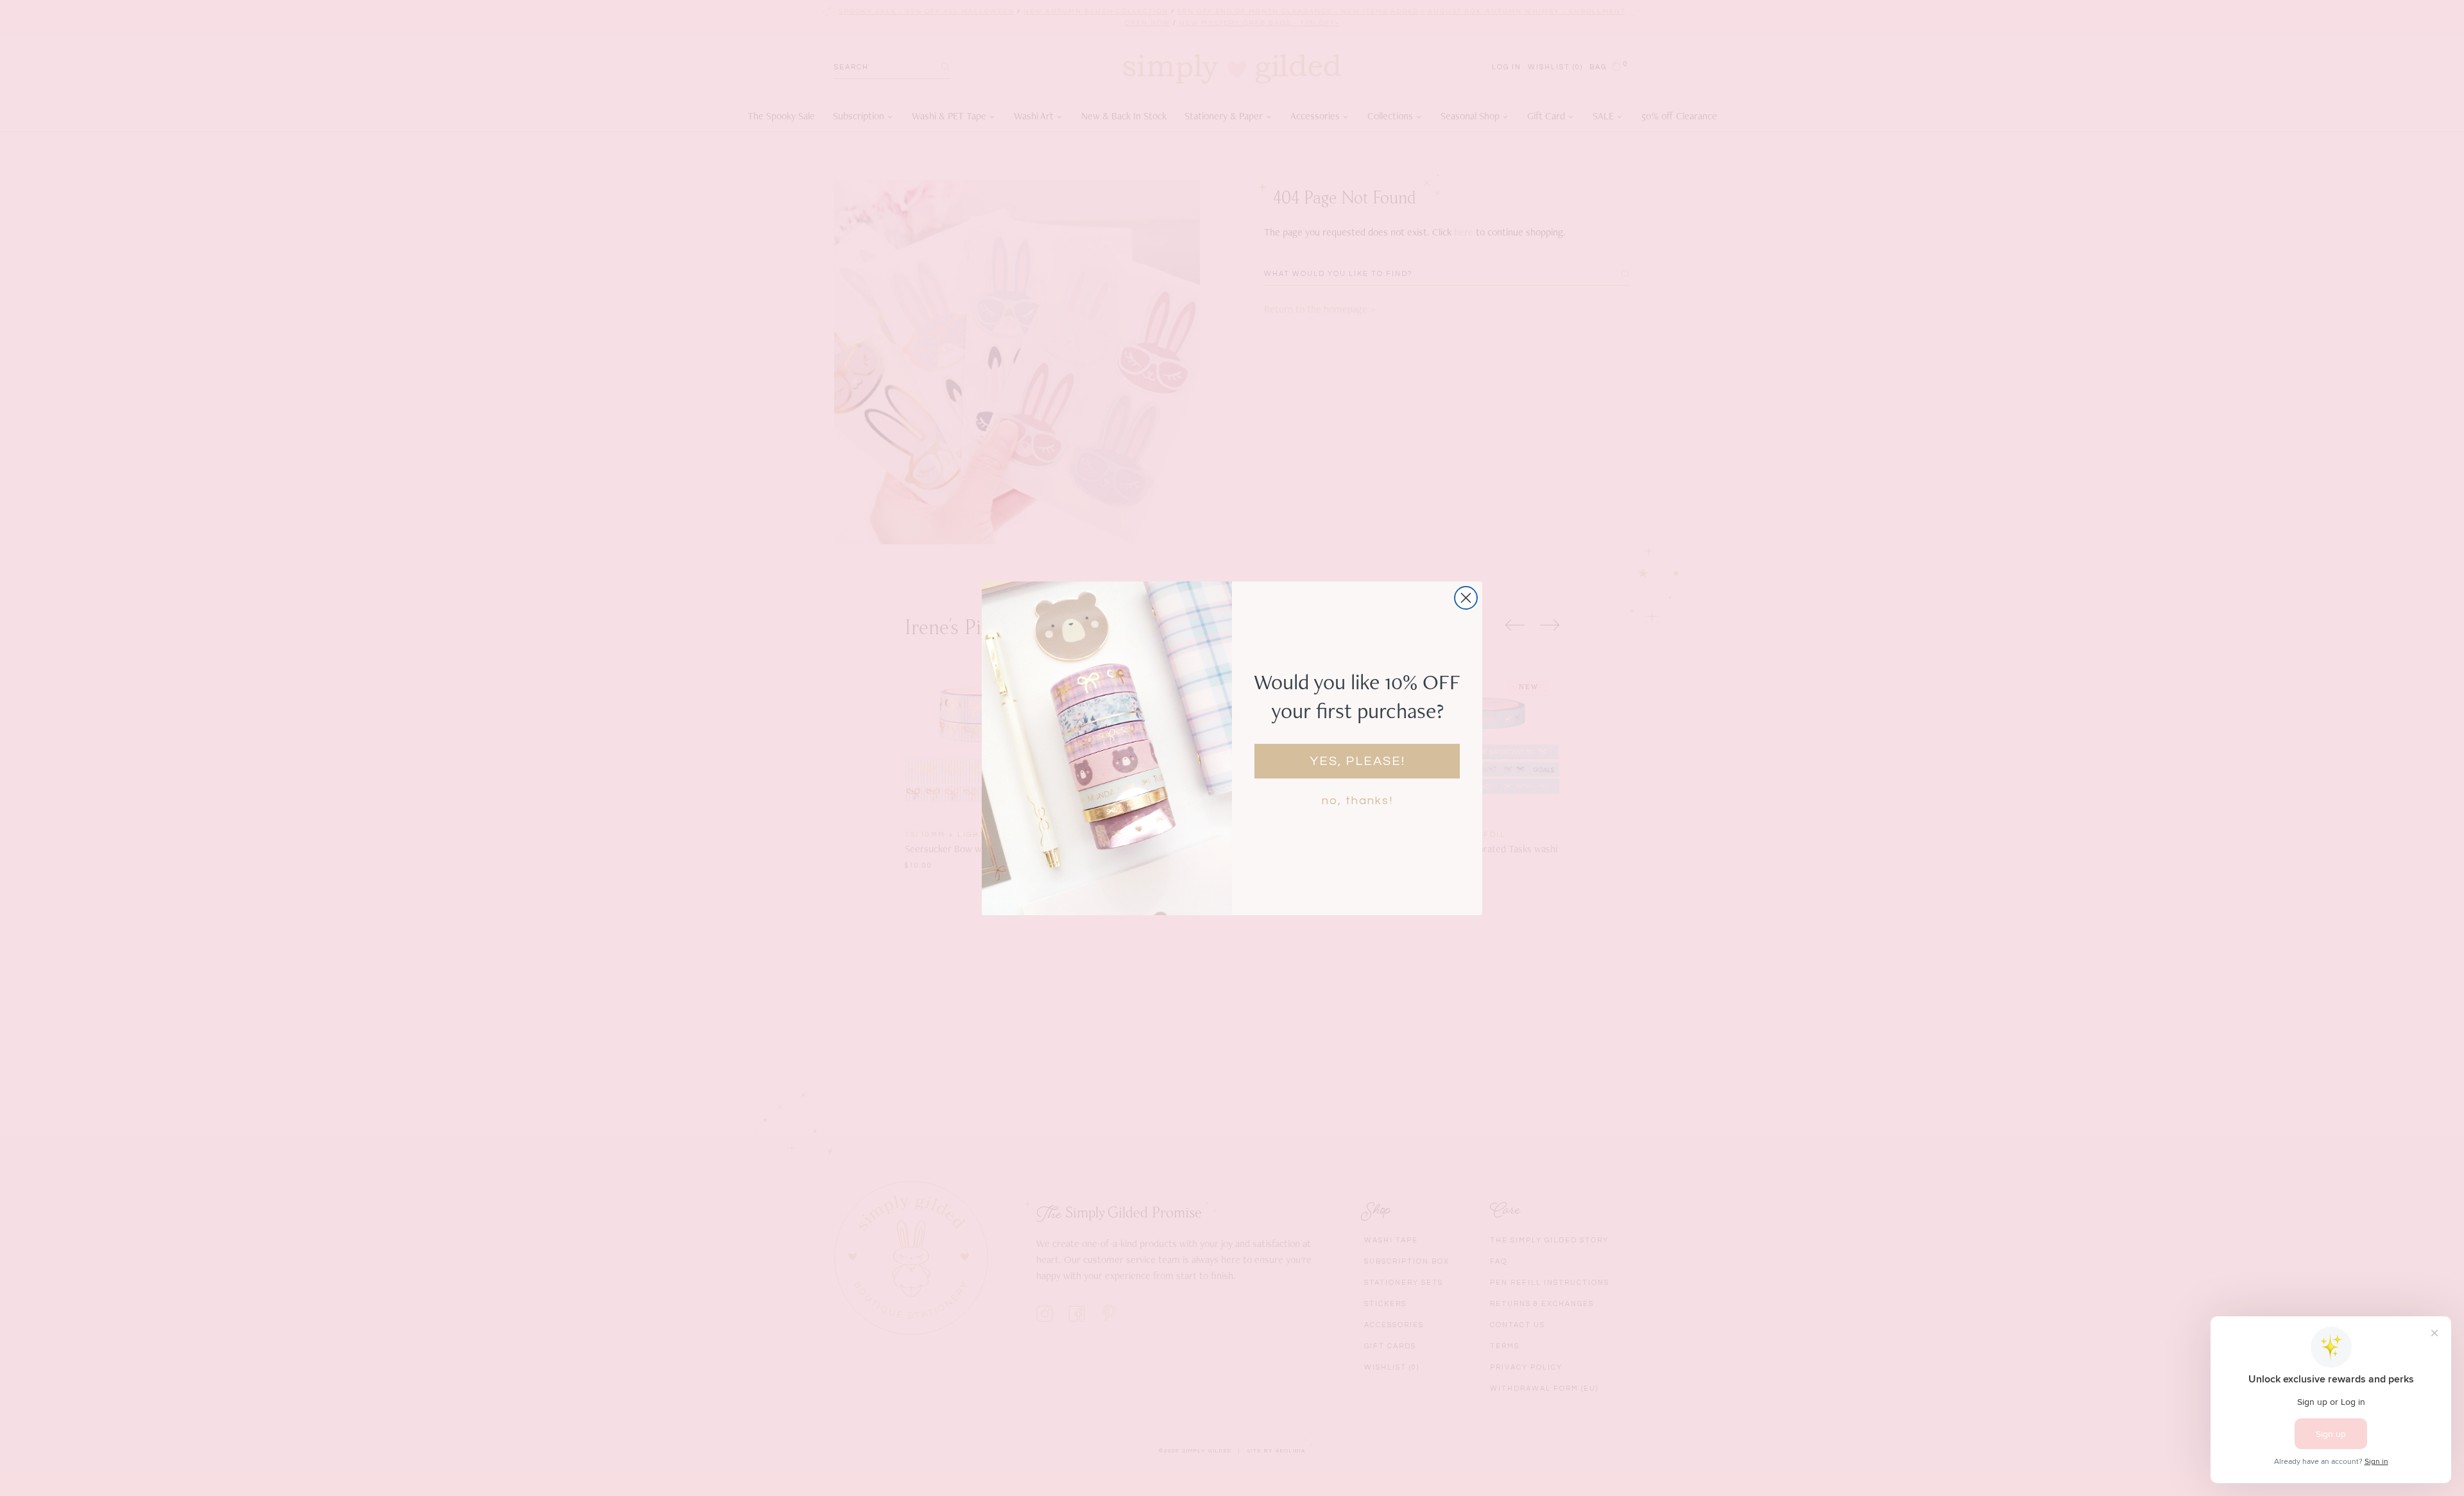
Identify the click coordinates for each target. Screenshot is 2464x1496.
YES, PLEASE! (1357, 761)
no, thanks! (1357, 801)
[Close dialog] (1466, 598)
